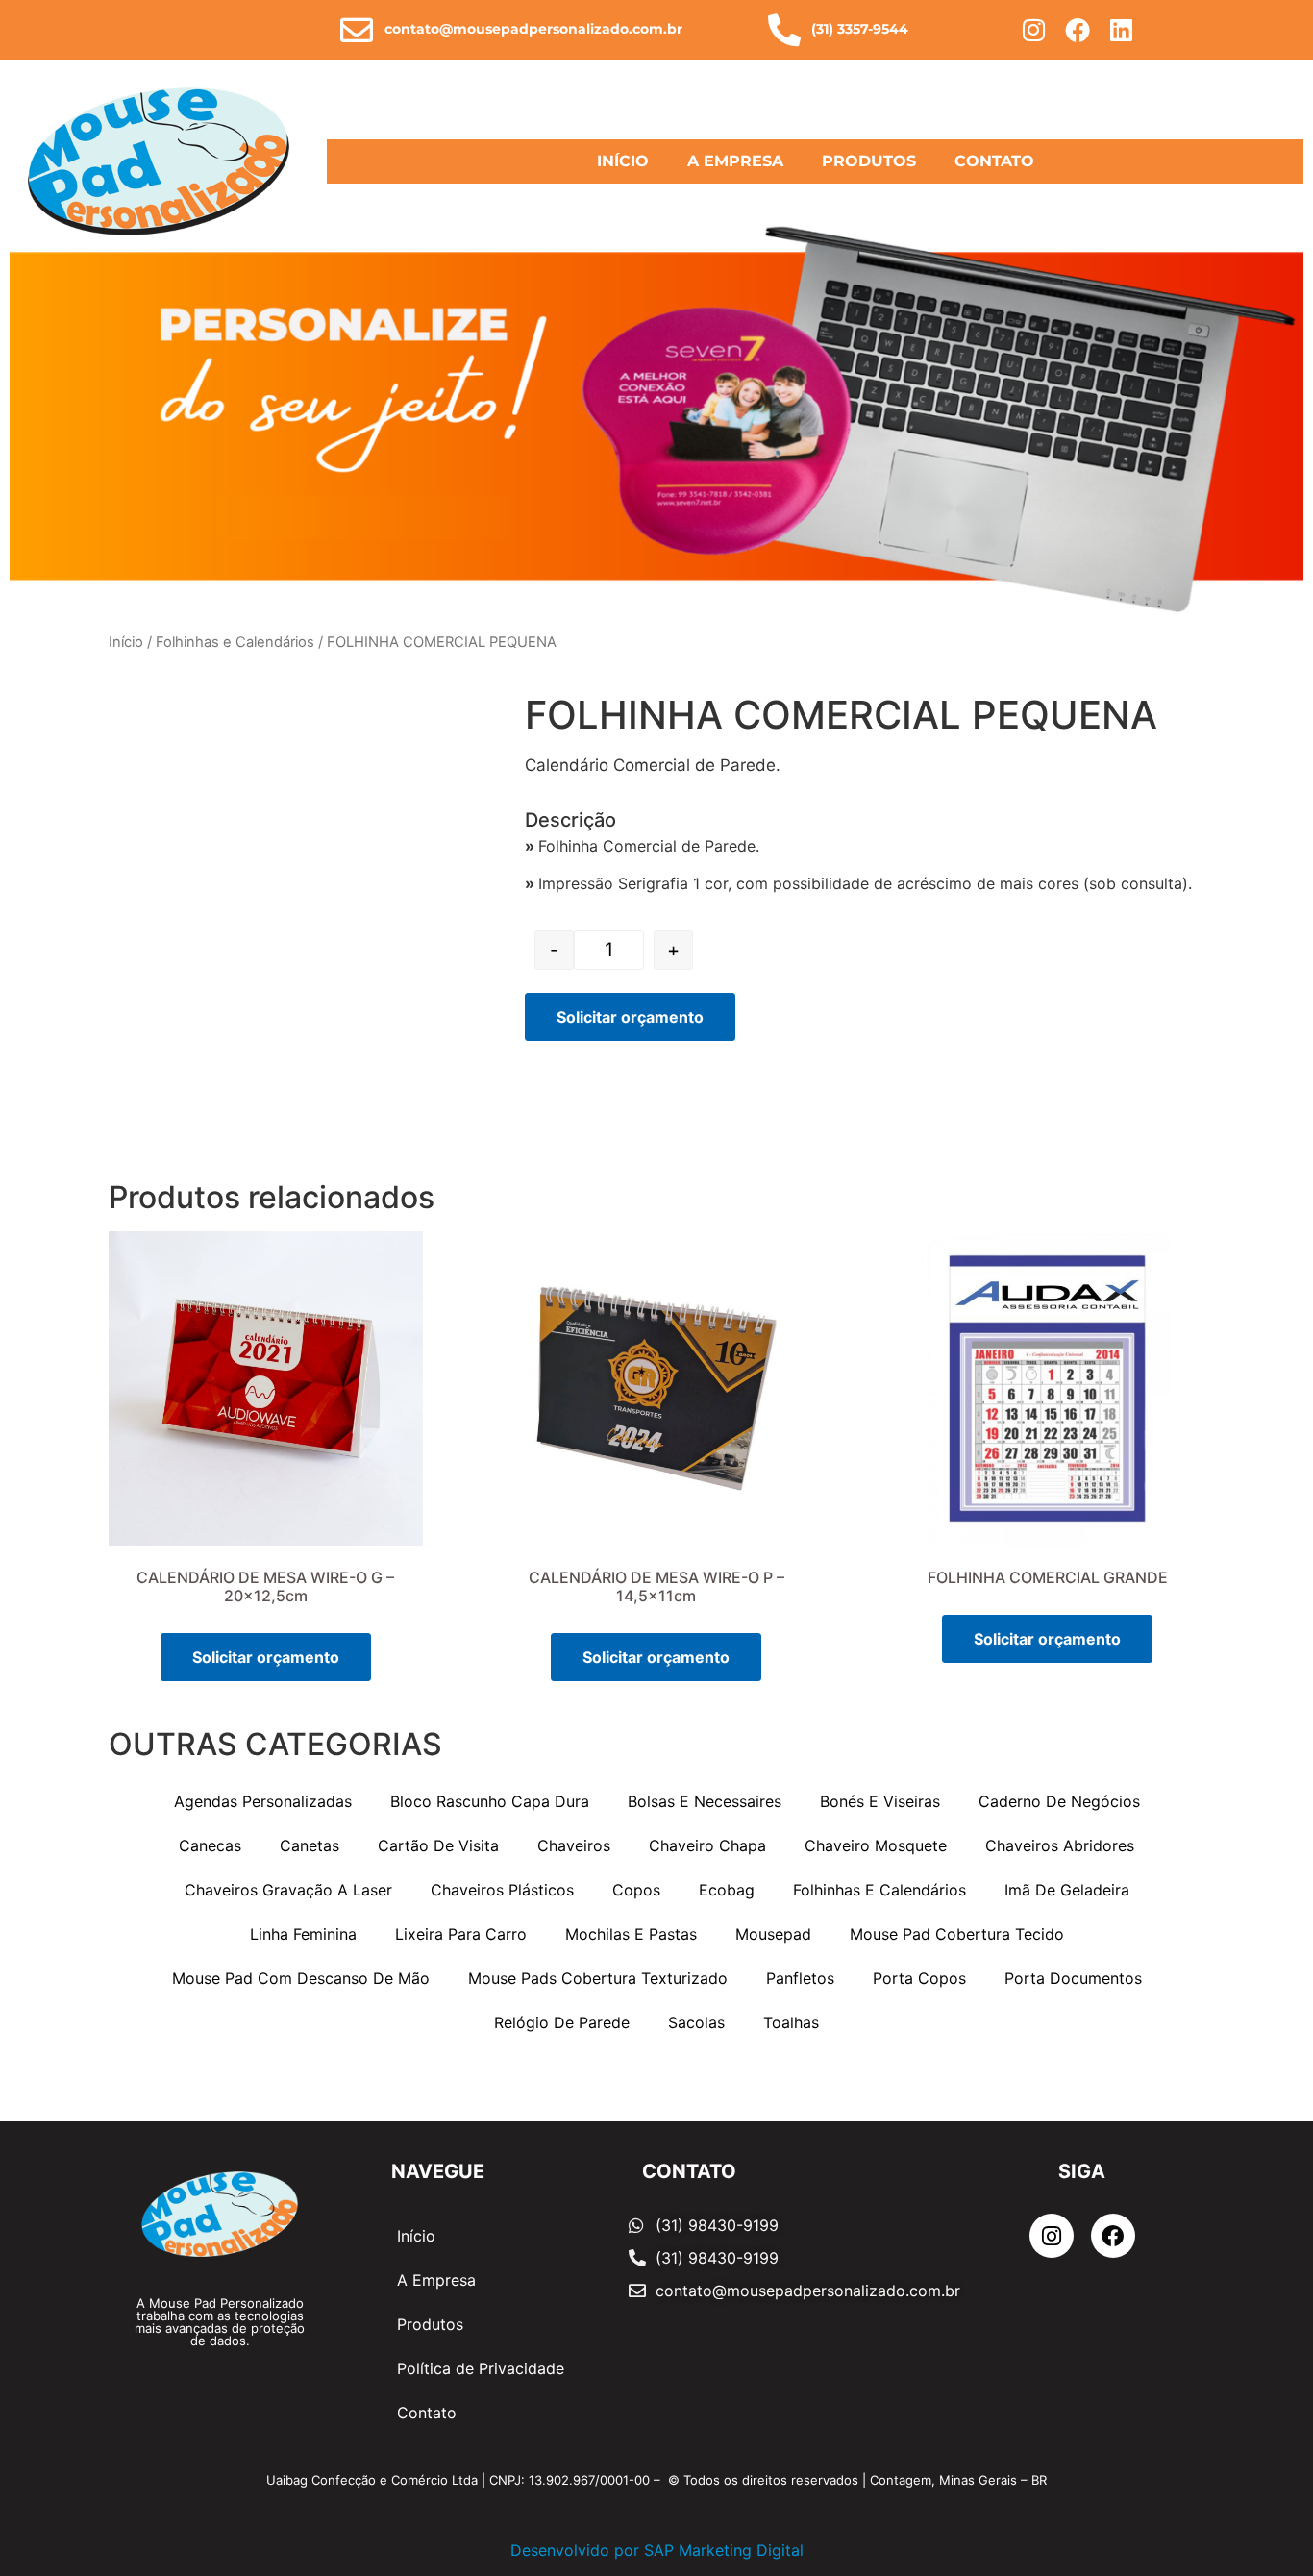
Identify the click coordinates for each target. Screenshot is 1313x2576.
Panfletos (800, 1978)
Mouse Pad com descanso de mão (301, 1978)
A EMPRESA (735, 161)
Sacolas (696, 2022)
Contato (427, 2413)
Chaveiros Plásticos (502, 1890)
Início (126, 642)
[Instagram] (1034, 30)
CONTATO (994, 161)
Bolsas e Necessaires (705, 1801)
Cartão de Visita (438, 1845)
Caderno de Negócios (1059, 1801)
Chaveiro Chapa (707, 1845)
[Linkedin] (1122, 30)
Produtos (430, 2324)
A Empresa (436, 2280)
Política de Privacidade (481, 2368)
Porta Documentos (1073, 1978)
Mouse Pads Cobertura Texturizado (598, 1978)
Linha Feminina (303, 1934)
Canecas (210, 1845)
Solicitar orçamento (630, 1017)
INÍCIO (623, 161)
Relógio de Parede (562, 2022)
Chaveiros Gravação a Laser (288, 1890)
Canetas (310, 1845)
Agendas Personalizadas (263, 1801)
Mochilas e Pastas (631, 1934)
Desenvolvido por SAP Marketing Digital (657, 2550)
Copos (636, 1890)
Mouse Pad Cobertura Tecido (957, 1934)
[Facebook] (1078, 30)
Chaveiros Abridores (1060, 1845)
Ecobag (727, 1890)
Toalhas (791, 2022)
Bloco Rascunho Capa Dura (490, 1801)
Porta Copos (919, 1978)
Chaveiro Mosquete (876, 1845)
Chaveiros (574, 1845)
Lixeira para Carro (461, 1934)
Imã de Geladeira (1067, 1890)
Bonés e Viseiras (880, 1801)
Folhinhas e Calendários (235, 642)
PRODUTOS (869, 161)
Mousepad (773, 1934)
